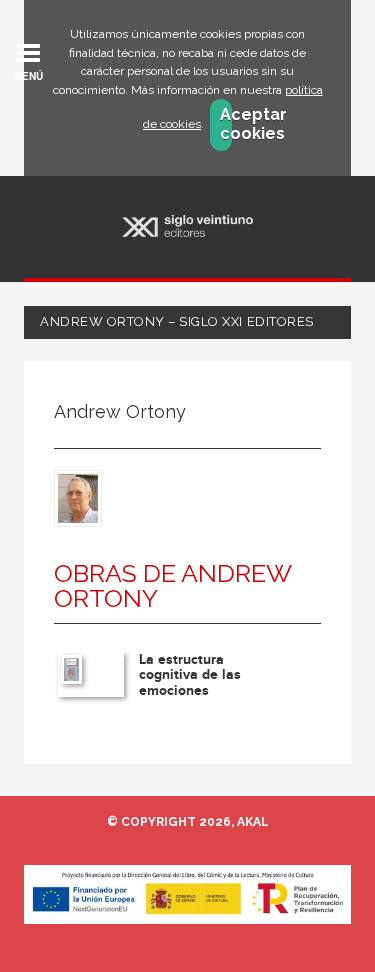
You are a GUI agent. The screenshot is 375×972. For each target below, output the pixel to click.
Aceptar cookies (226, 124)
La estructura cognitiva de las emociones (190, 675)
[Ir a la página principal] (187, 226)
